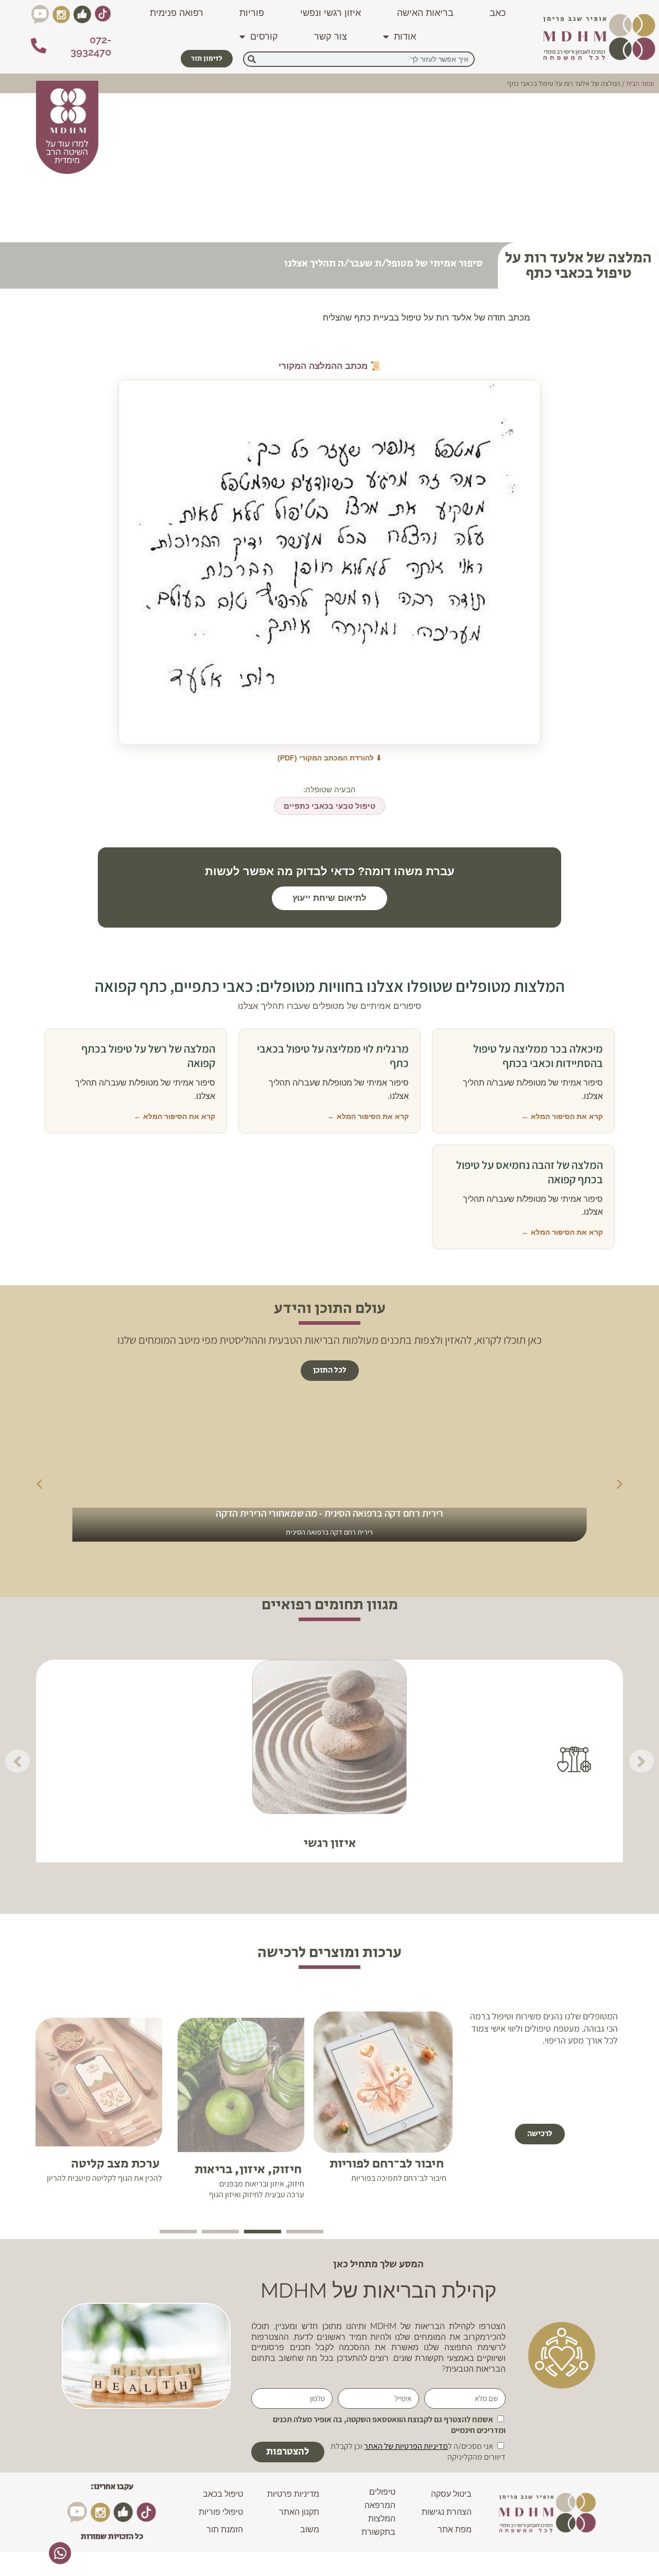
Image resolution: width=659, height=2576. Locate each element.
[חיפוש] (252, 59)
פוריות (252, 13)
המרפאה (380, 2505)
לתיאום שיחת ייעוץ (329, 898)
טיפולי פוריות (221, 2512)
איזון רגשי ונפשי (331, 13)
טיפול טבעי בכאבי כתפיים (329, 806)
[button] (330, 1371)
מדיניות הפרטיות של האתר (406, 2446)
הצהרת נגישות (447, 2512)
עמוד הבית (640, 83)
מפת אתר (455, 2529)
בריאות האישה (425, 13)
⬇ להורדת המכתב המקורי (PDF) (330, 758)
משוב (310, 2529)
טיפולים (382, 2492)
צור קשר (331, 36)
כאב (498, 13)
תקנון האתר (299, 2512)
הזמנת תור (225, 2529)
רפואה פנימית (177, 13)
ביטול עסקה (451, 2494)
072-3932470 (91, 46)
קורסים (264, 36)
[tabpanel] (383, 2115)
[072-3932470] (39, 46)
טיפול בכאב (223, 2494)
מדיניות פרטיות (293, 2494)
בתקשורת (378, 2532)
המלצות (382, 2519)
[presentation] (305, 2232)
